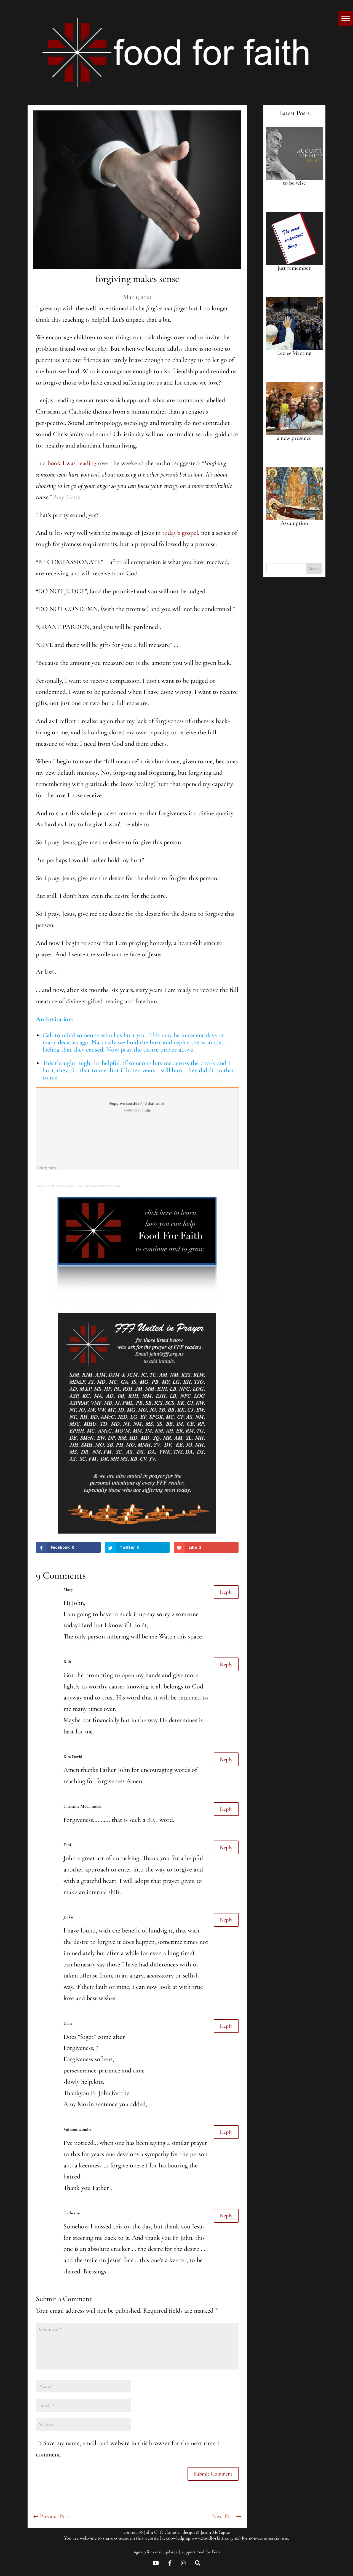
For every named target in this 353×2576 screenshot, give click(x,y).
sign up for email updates (155, 2552)
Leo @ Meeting (294, 353)
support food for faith (201, 2552)
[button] (346, 18)
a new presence (294, 438)
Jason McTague (215, 2532)
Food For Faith (45, 1186)
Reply (226, 1592)
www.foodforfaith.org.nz (215, 2538)
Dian (68, 2023)
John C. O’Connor (162, 2532)
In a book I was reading (66, 463)
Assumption (294, 523)
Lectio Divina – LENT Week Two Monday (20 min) (88, 1186)
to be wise (294, 183)
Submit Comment (213, 2474)
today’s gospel (180, 533)
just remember (294, 268)
